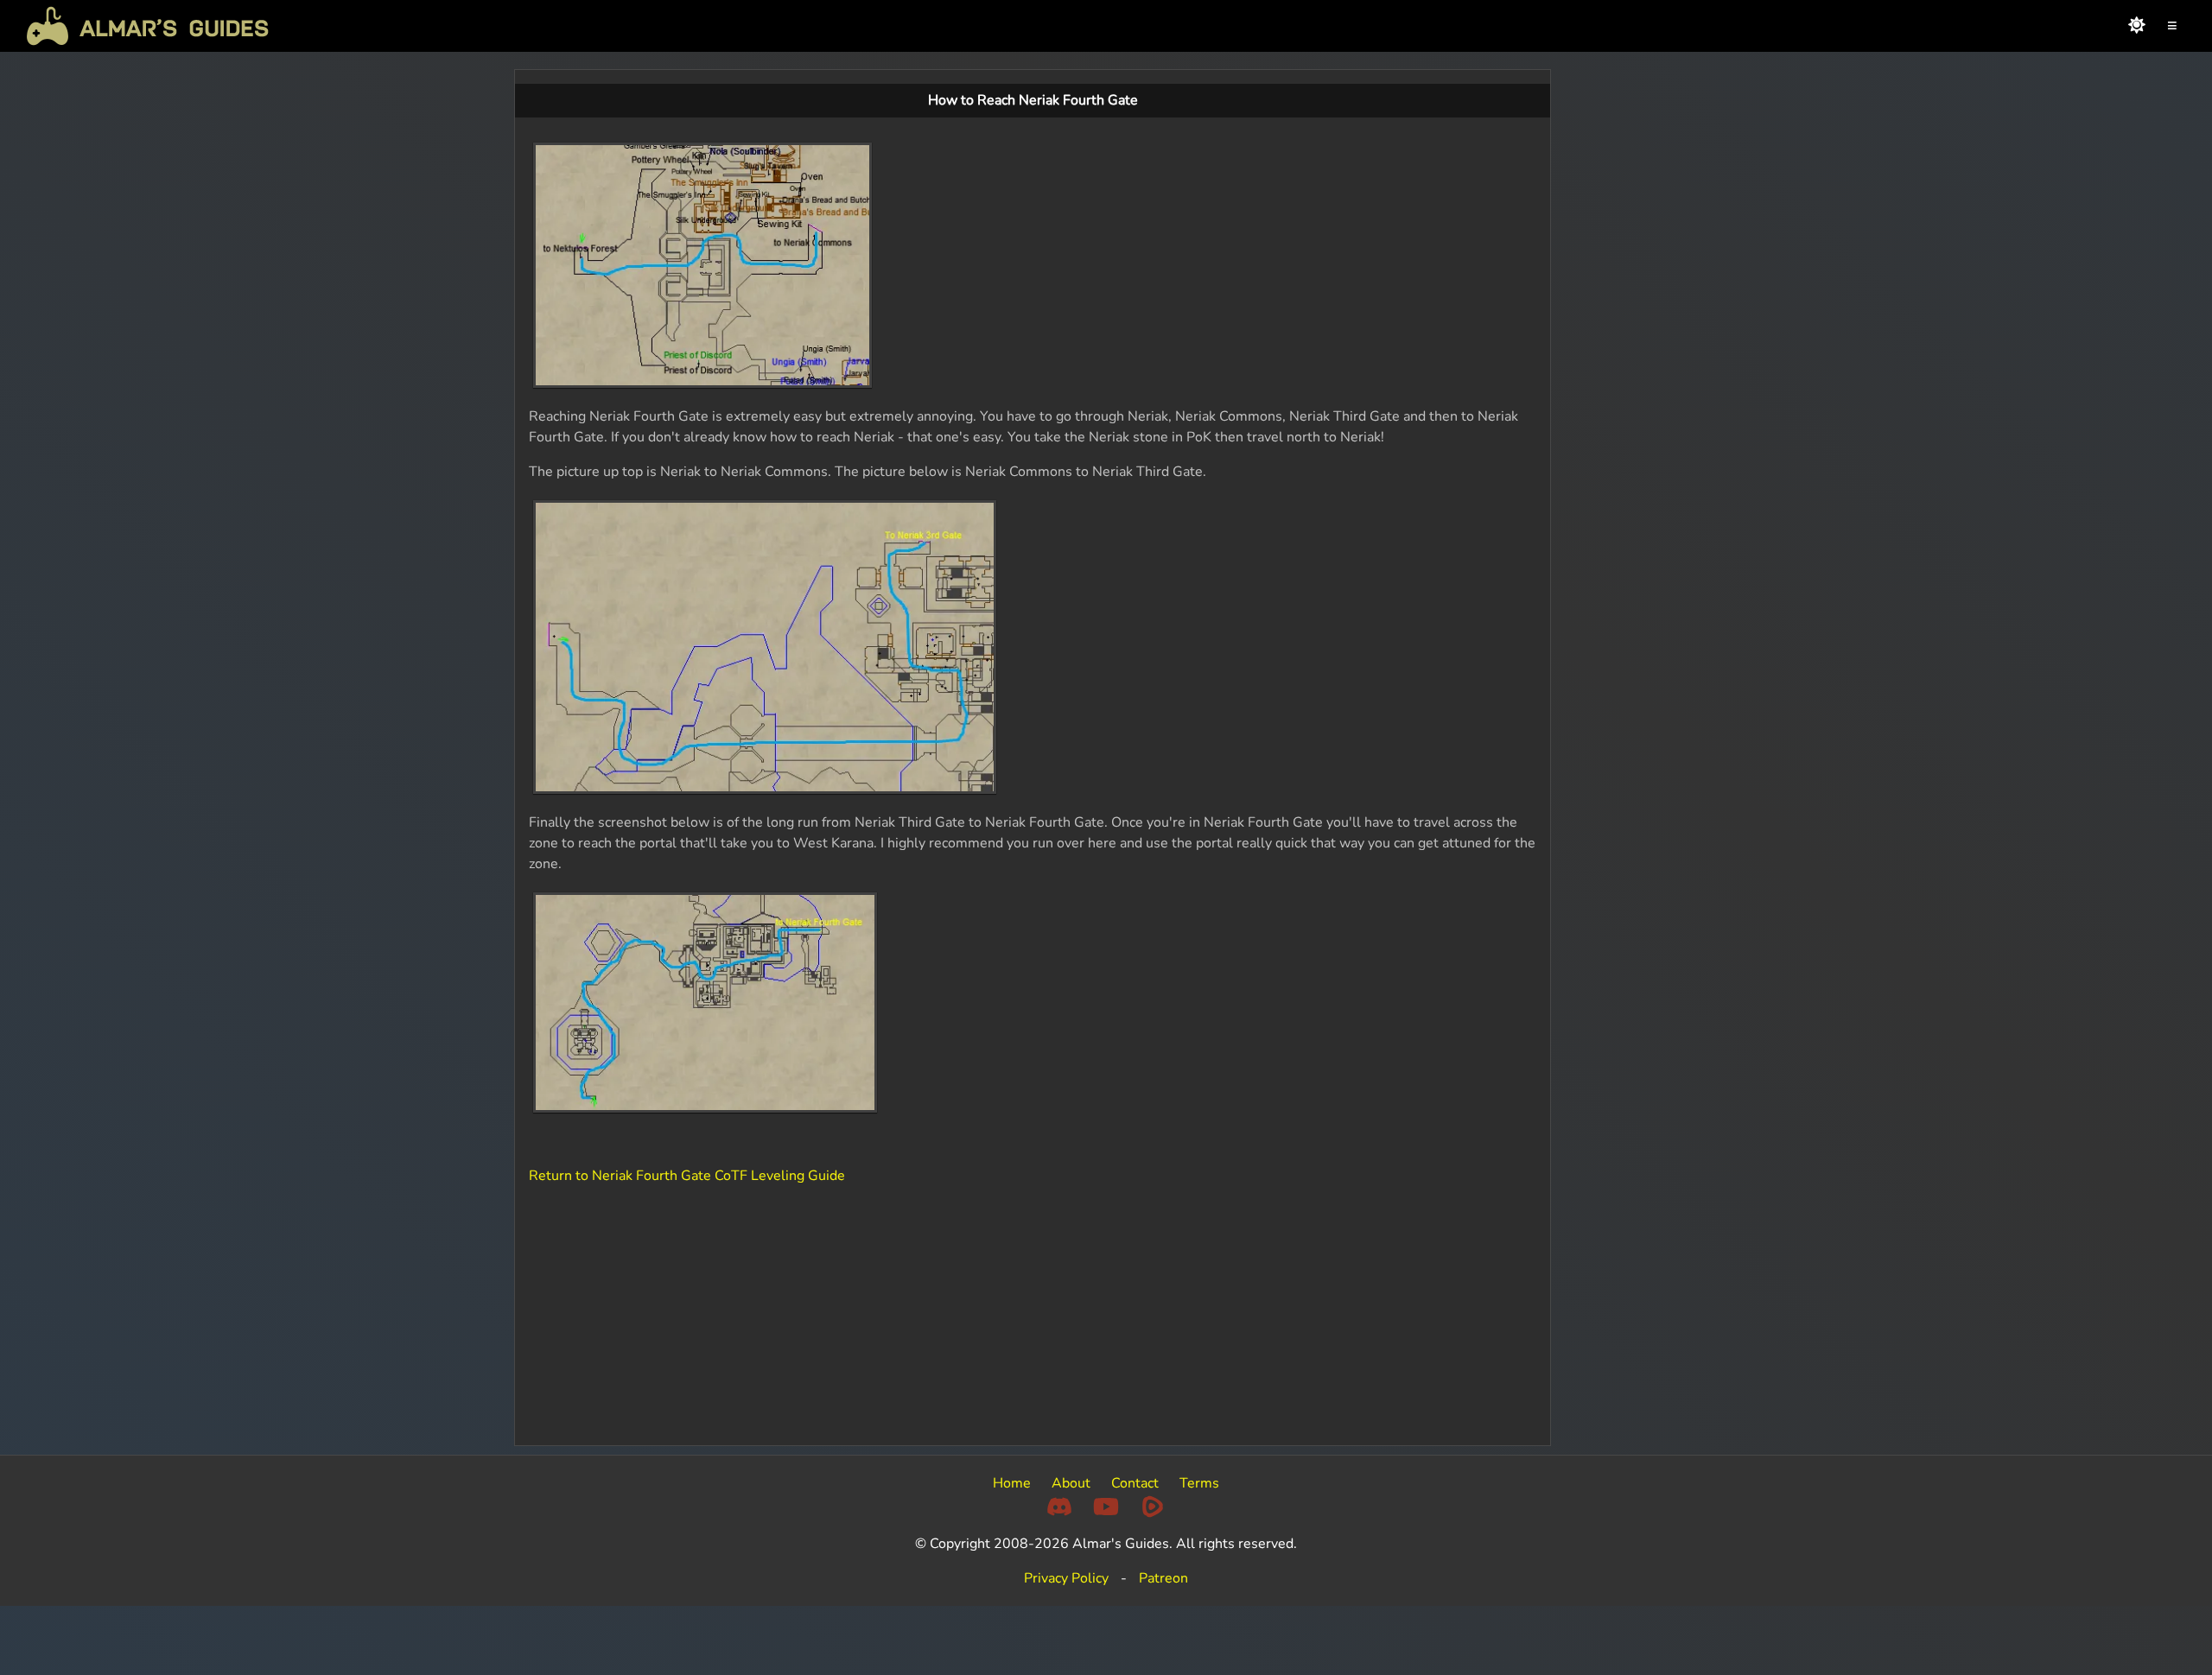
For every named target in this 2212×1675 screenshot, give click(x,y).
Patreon (1163, 1578)
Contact (1135, 1483)
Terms (1199, 1483)
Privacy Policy (1066, 1578)
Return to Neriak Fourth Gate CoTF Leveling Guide (687, 1176)
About (1071, 1483)
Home (1012, 1483)
